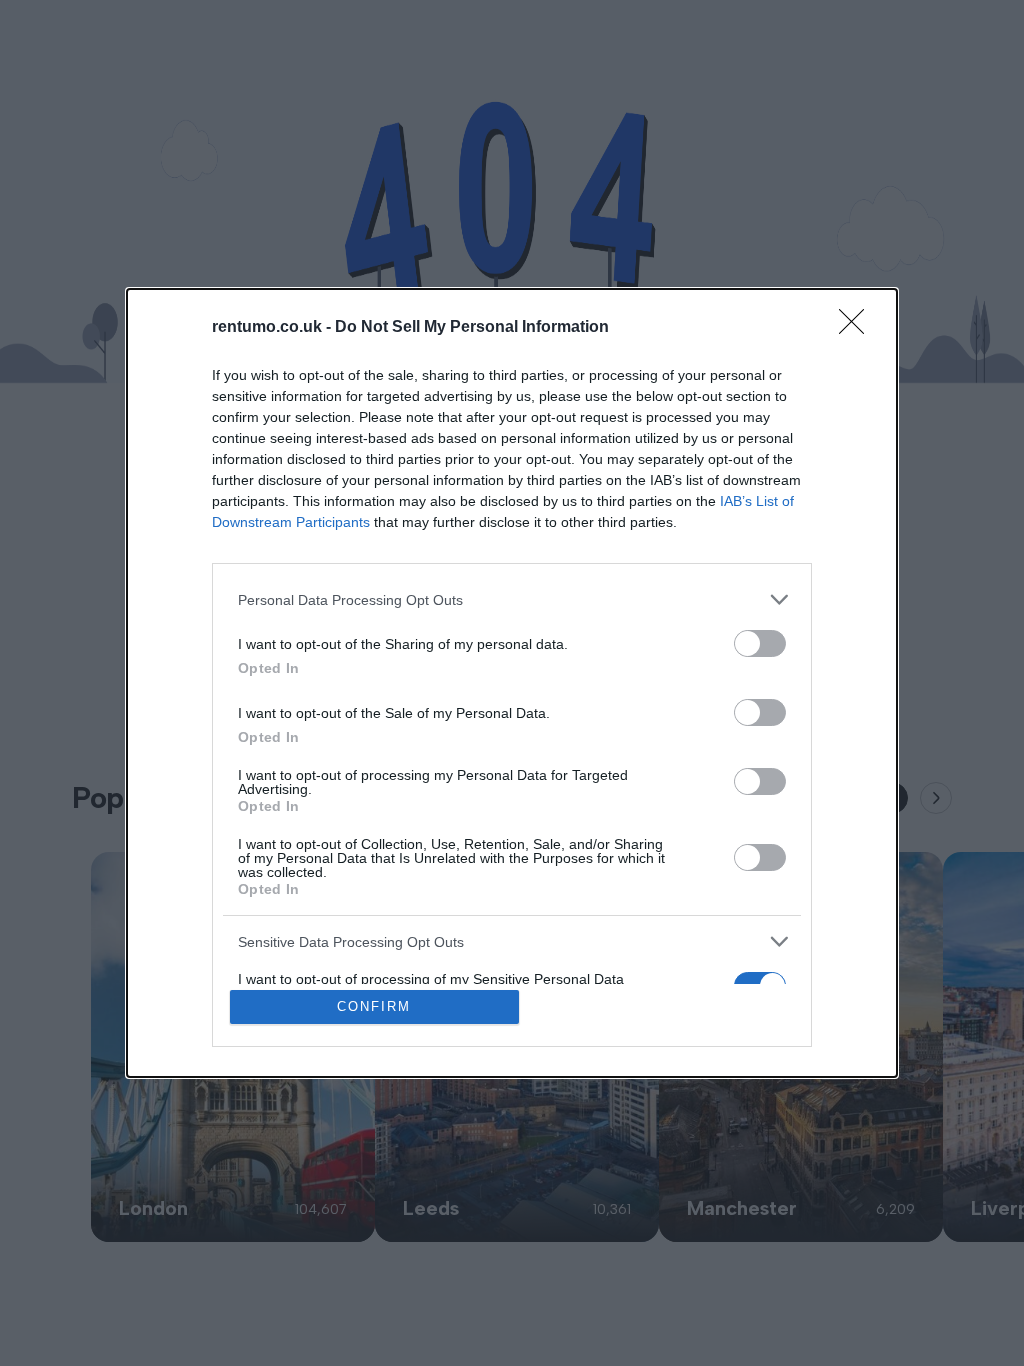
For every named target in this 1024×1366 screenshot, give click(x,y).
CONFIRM (374, 1006)
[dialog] (512, 683)
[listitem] (512, 599)
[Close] (858, 328)
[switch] (760, 643)
